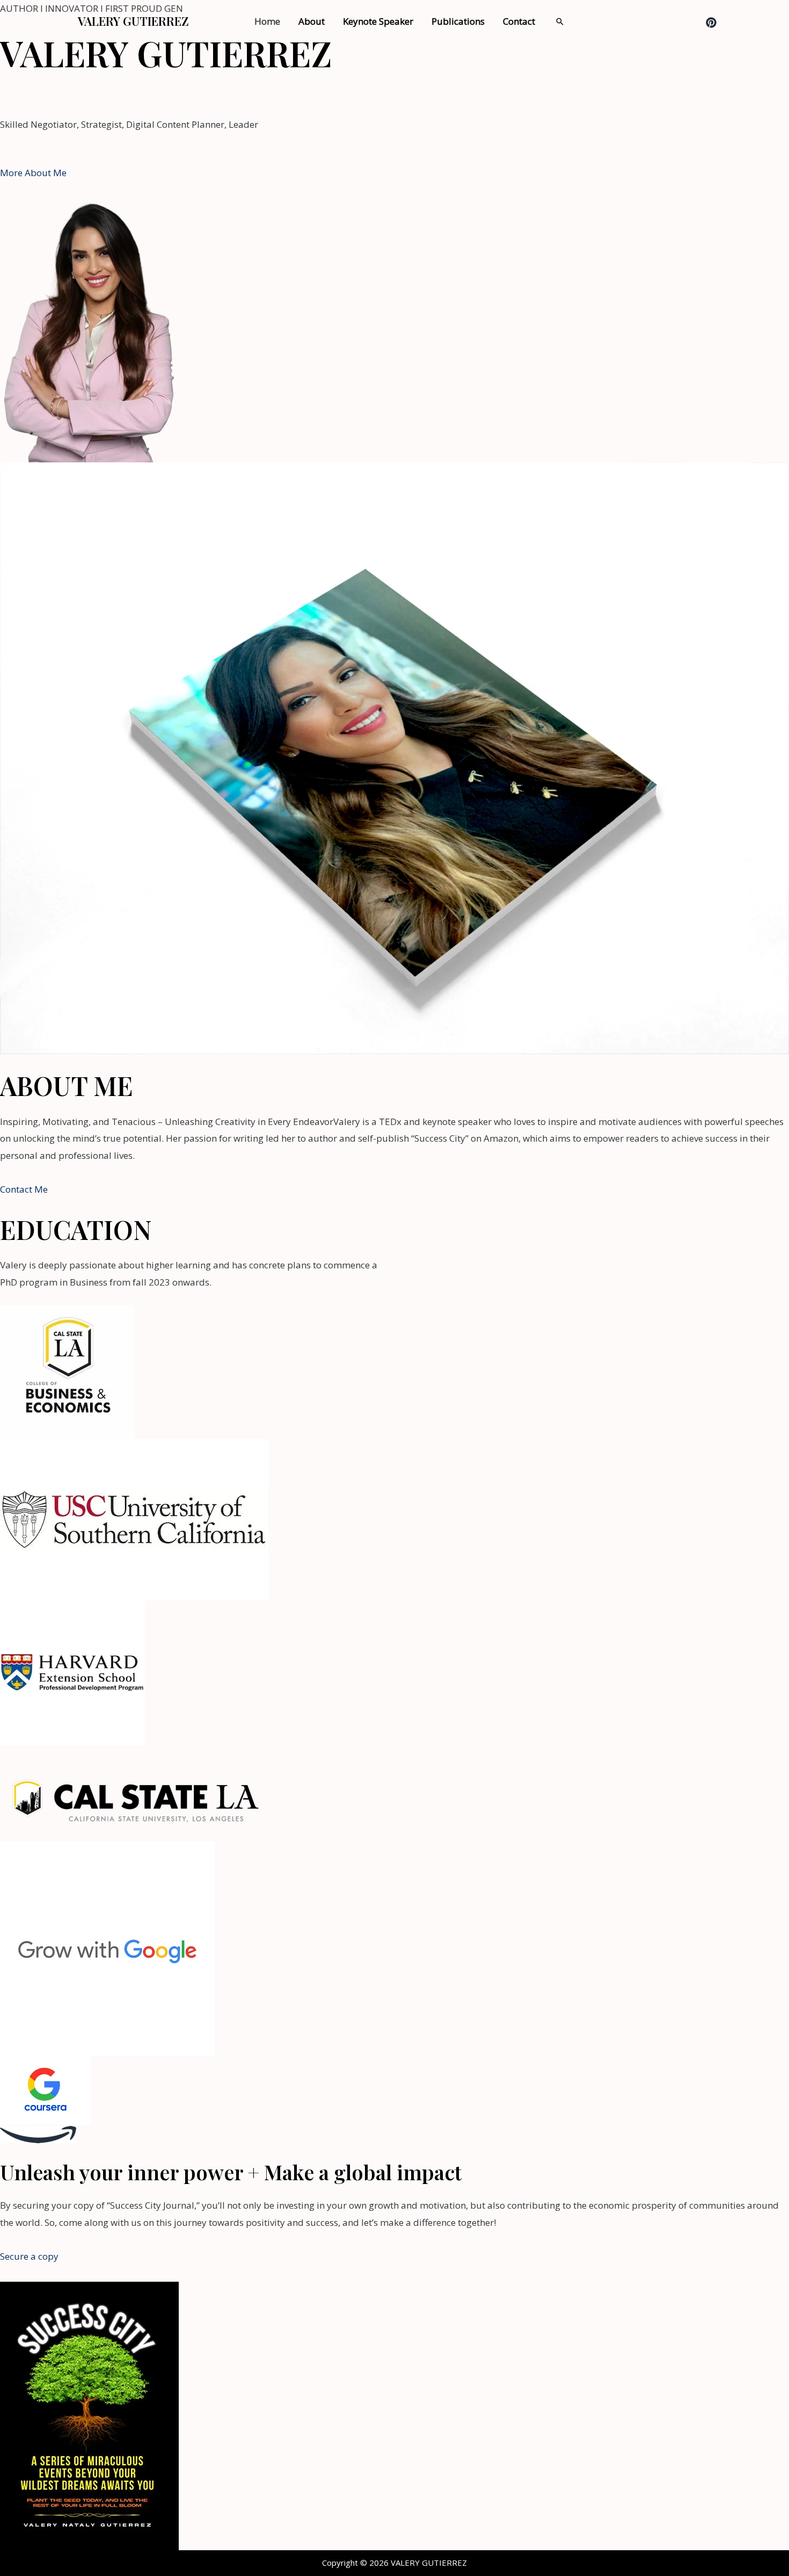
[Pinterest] (711, 23)
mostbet (18, 93)
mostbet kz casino (74, 93)
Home (267, 21)
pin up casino (276, 93)
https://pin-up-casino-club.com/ (180, 93)
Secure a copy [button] (29, 2256)
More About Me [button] (33, 173)
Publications (458, 21)
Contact (519, 21)
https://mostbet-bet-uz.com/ (417, 93)
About (312, 21)
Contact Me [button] (24, 1189)
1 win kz (322, 93)
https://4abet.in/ (543, 93)
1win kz (492, 93)
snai (348, 93)
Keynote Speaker (378, 21)
